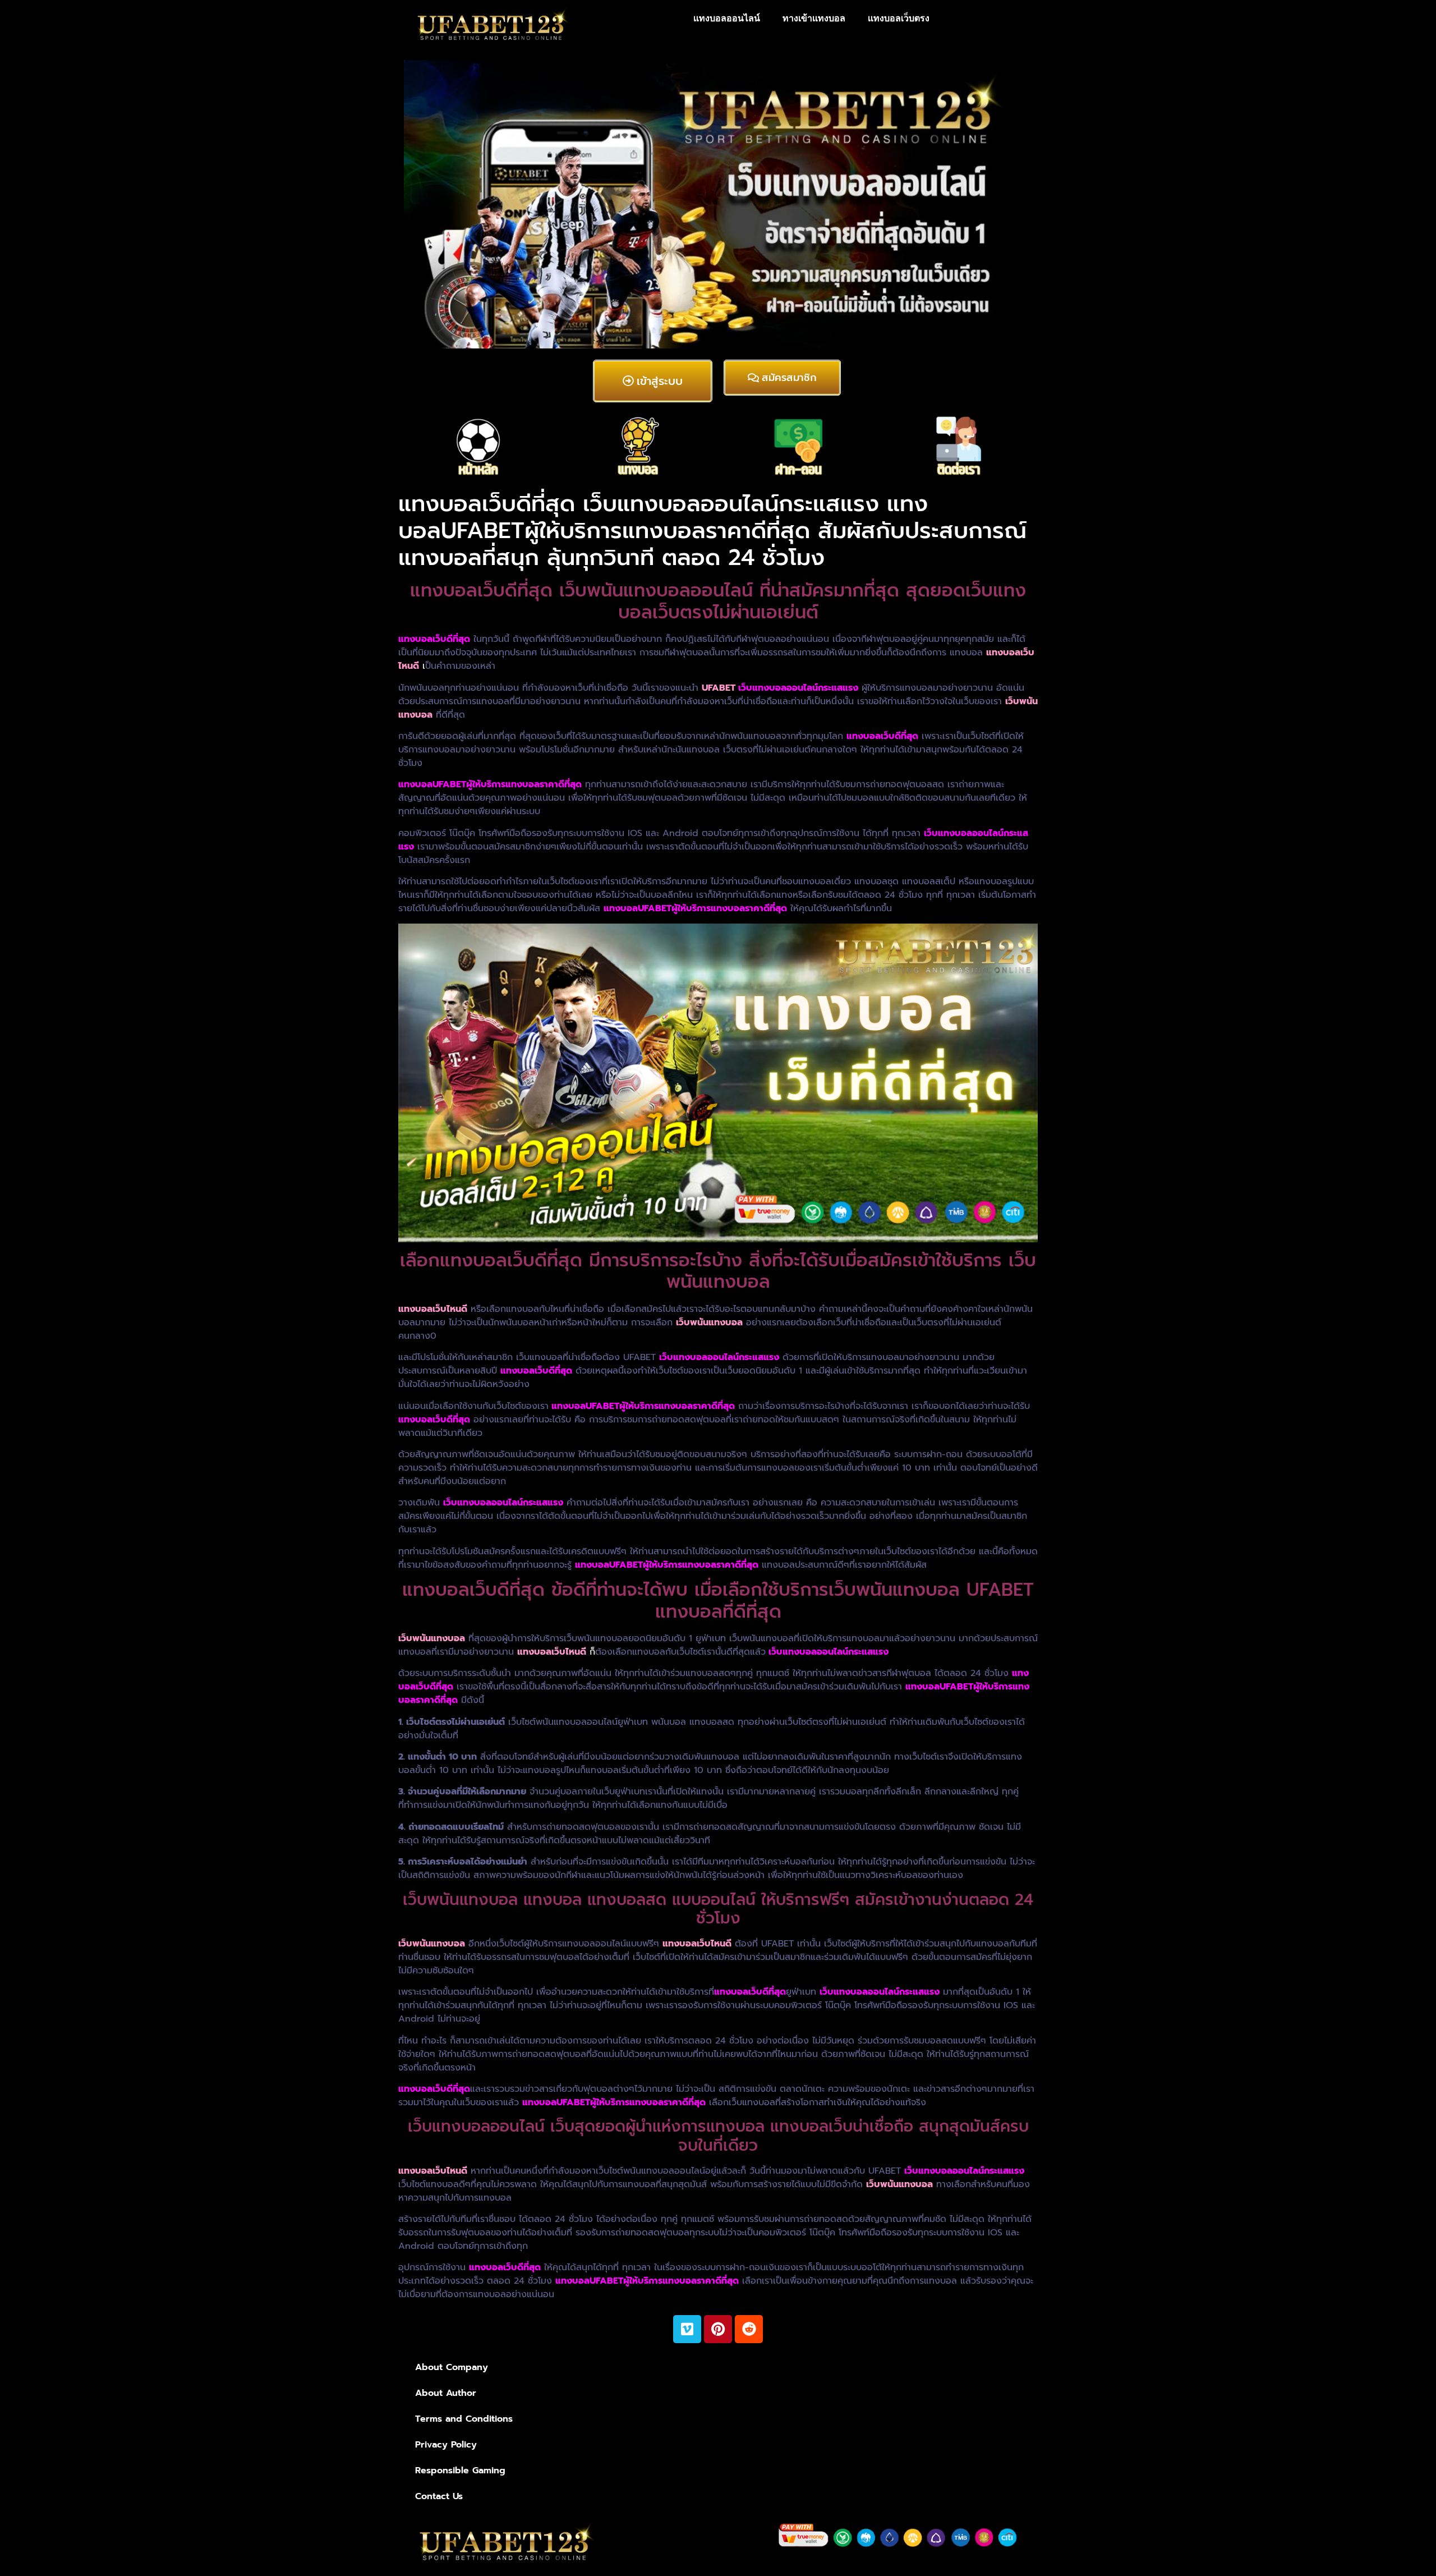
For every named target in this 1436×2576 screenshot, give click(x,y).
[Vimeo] (687, 2329)
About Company (452, 2367)
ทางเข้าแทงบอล (814, 18)
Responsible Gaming (460, 2471)
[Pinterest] (718, 2329)
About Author (446, 2393)
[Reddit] (749, 2329)
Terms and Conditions (464, 2419)
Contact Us (439, 2496)
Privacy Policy (446, 2445)
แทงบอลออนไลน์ (727, 18)
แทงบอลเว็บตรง (899, 18)
